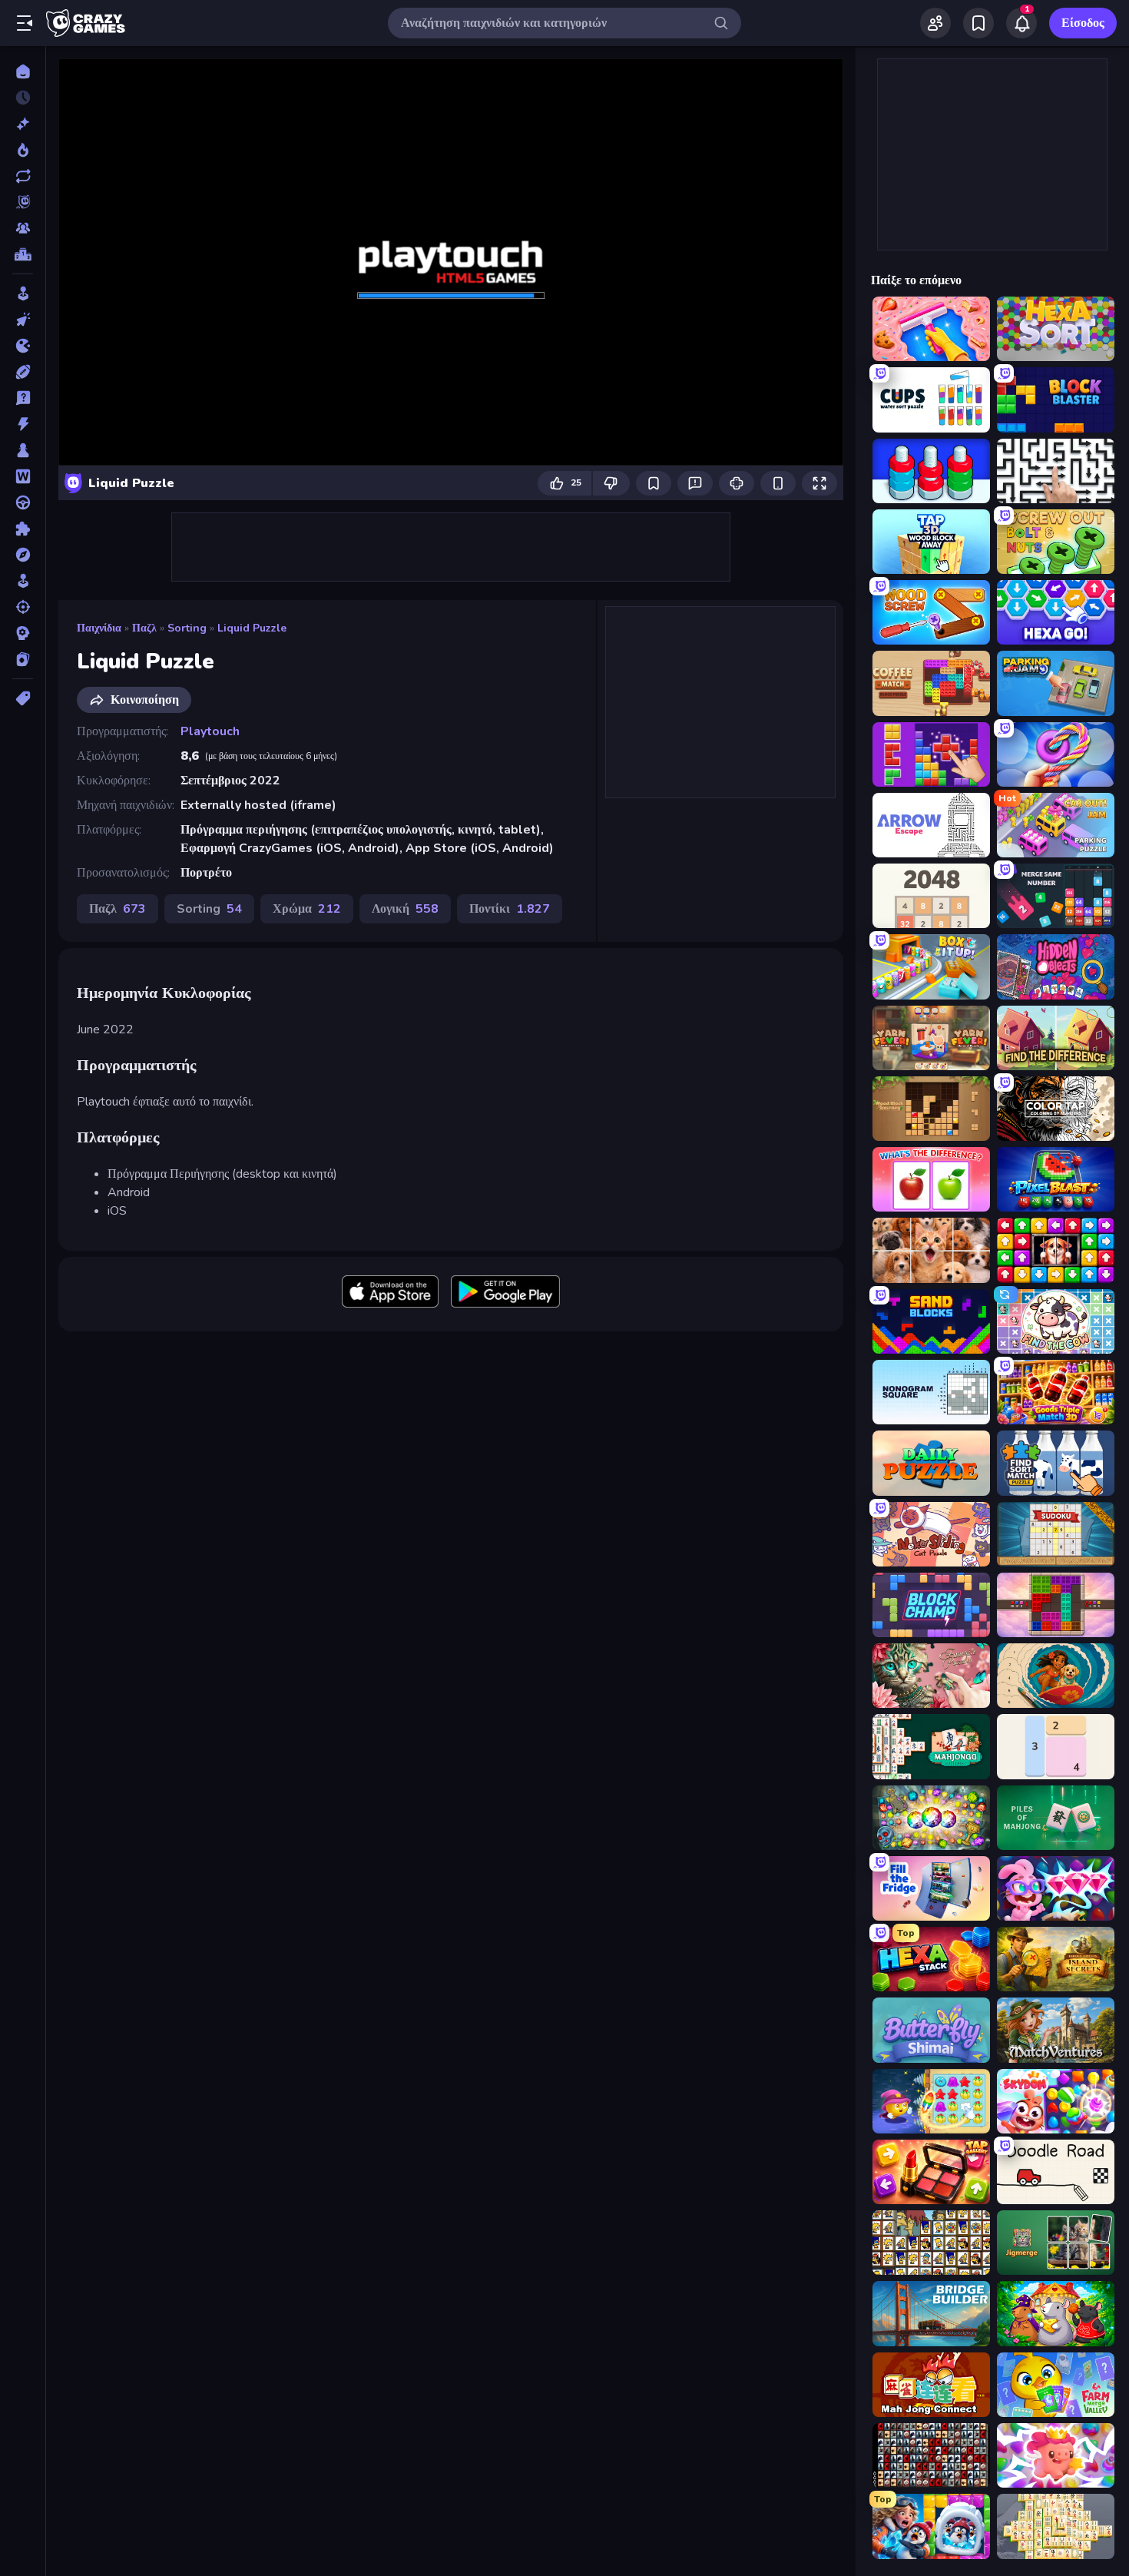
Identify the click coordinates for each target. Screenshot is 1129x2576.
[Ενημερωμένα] (23, 176)
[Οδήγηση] (23, 502)
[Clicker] (23, 320)
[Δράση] (23, 424)
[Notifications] (1021, 23)
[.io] (23, 346)
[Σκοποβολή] (23, 607)
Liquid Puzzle (252, 628)
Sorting (187, 628)
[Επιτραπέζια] (23, 450)
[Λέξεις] (23, 476)
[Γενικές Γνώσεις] (23, 398)
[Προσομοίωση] (23, 581)
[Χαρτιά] (23, 659)
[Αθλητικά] (23, 372)
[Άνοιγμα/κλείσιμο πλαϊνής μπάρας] (25, 23)
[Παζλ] (23, 529)
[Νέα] (23, 124)
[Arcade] (23, 293)
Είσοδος (1083, 23)
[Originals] (23, 202)
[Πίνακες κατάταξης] (23, 254)
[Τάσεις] (23, 150)
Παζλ (144, 628)
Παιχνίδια (99, 628)
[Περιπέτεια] (23, 555)
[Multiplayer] (23, 228)
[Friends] (935, 23)
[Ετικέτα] (23, 698)
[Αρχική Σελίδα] (23, 71)
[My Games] (978, 23)
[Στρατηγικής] (23, 633)
